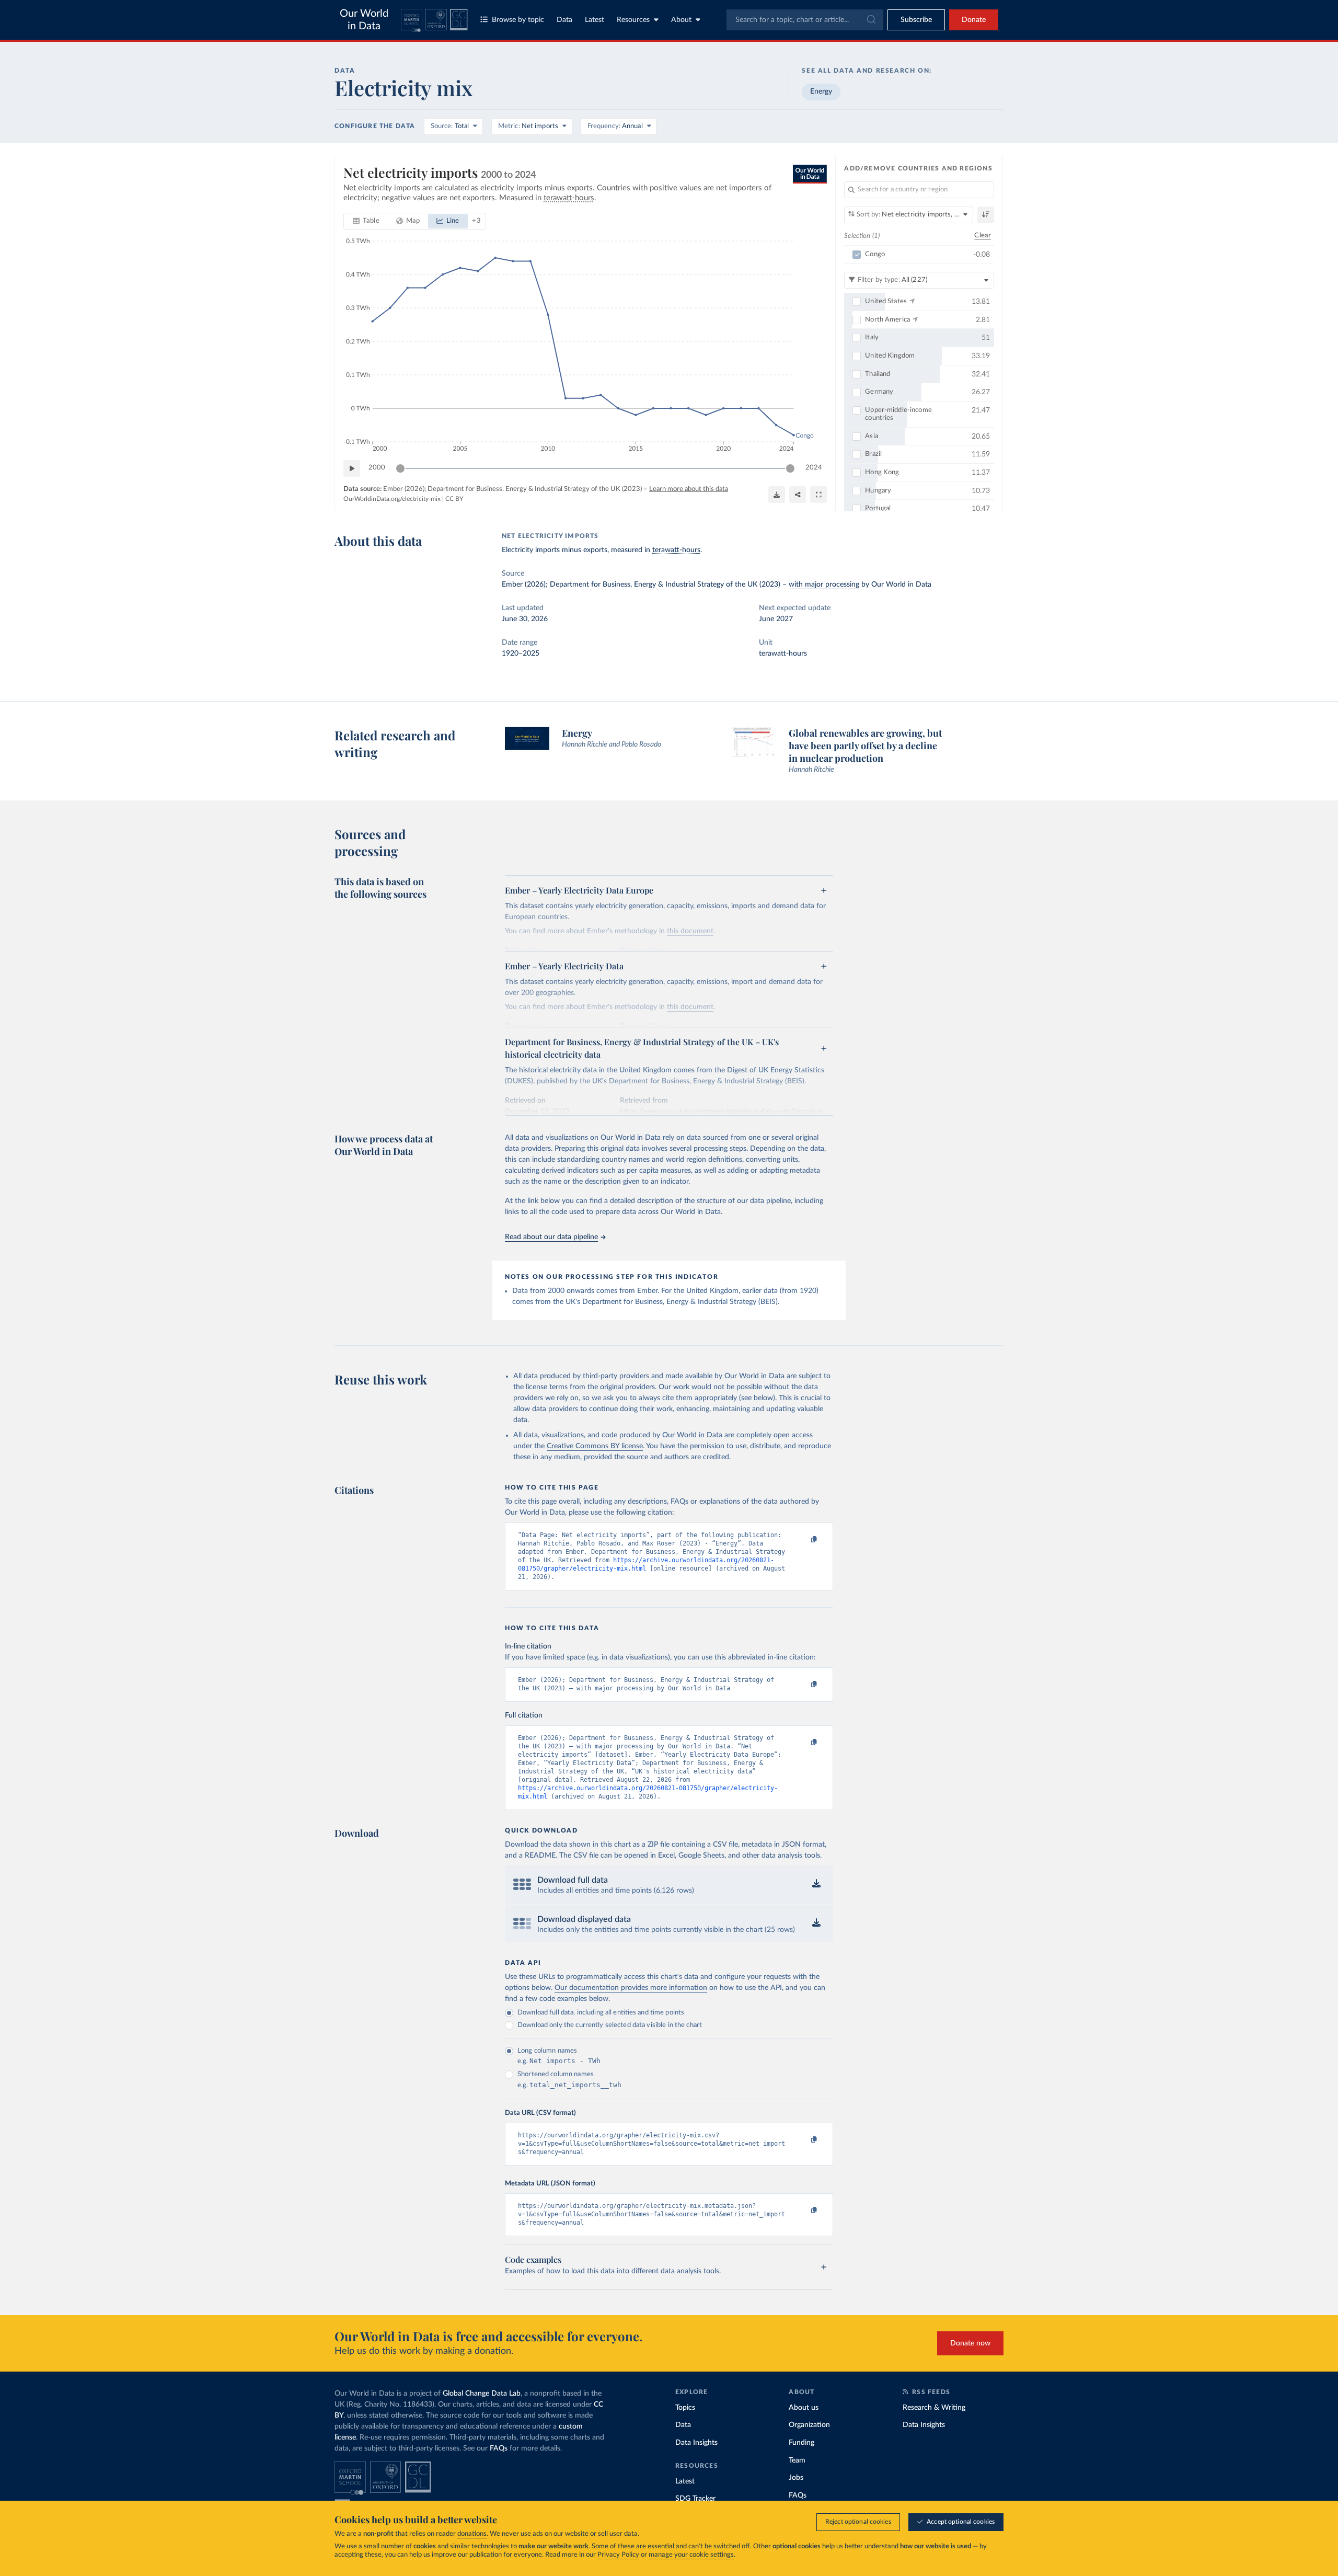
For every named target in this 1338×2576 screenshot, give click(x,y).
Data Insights (696, 2443)
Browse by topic (518, 20)
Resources (633, 20)
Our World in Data (364, 20)
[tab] (366, 221)
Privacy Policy (618, 2555)
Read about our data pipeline (551, 1237)
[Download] (777, 495)
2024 (814, 468)
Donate (974, 20)
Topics (685, 2408)
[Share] (798, 495)
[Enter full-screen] (818, 495)
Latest (595, 20)
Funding (801, 2443)
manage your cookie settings (691, 2555)
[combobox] (805, 20)
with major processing (824, 585)
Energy (821, 91)
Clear (983, 236)
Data (564, 20)
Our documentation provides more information (631, 1988)
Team (797, 2460)
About (681, 20)
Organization (809, 2425)
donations (472, 2534)
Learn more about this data (689, 489)
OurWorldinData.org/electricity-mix (392, 499)
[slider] (400, 468)
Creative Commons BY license (595, 1446)
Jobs (796, 2478)
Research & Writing (934, 2408)
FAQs (499, 2448)
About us (804, 2408)
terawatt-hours (676, 550)
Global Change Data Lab (482, 2394)
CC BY (454, 499)
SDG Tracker (695, 2499)
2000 (377, 468)
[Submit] (870, 20)
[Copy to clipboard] (803, 1540)
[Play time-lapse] (352, 468)
